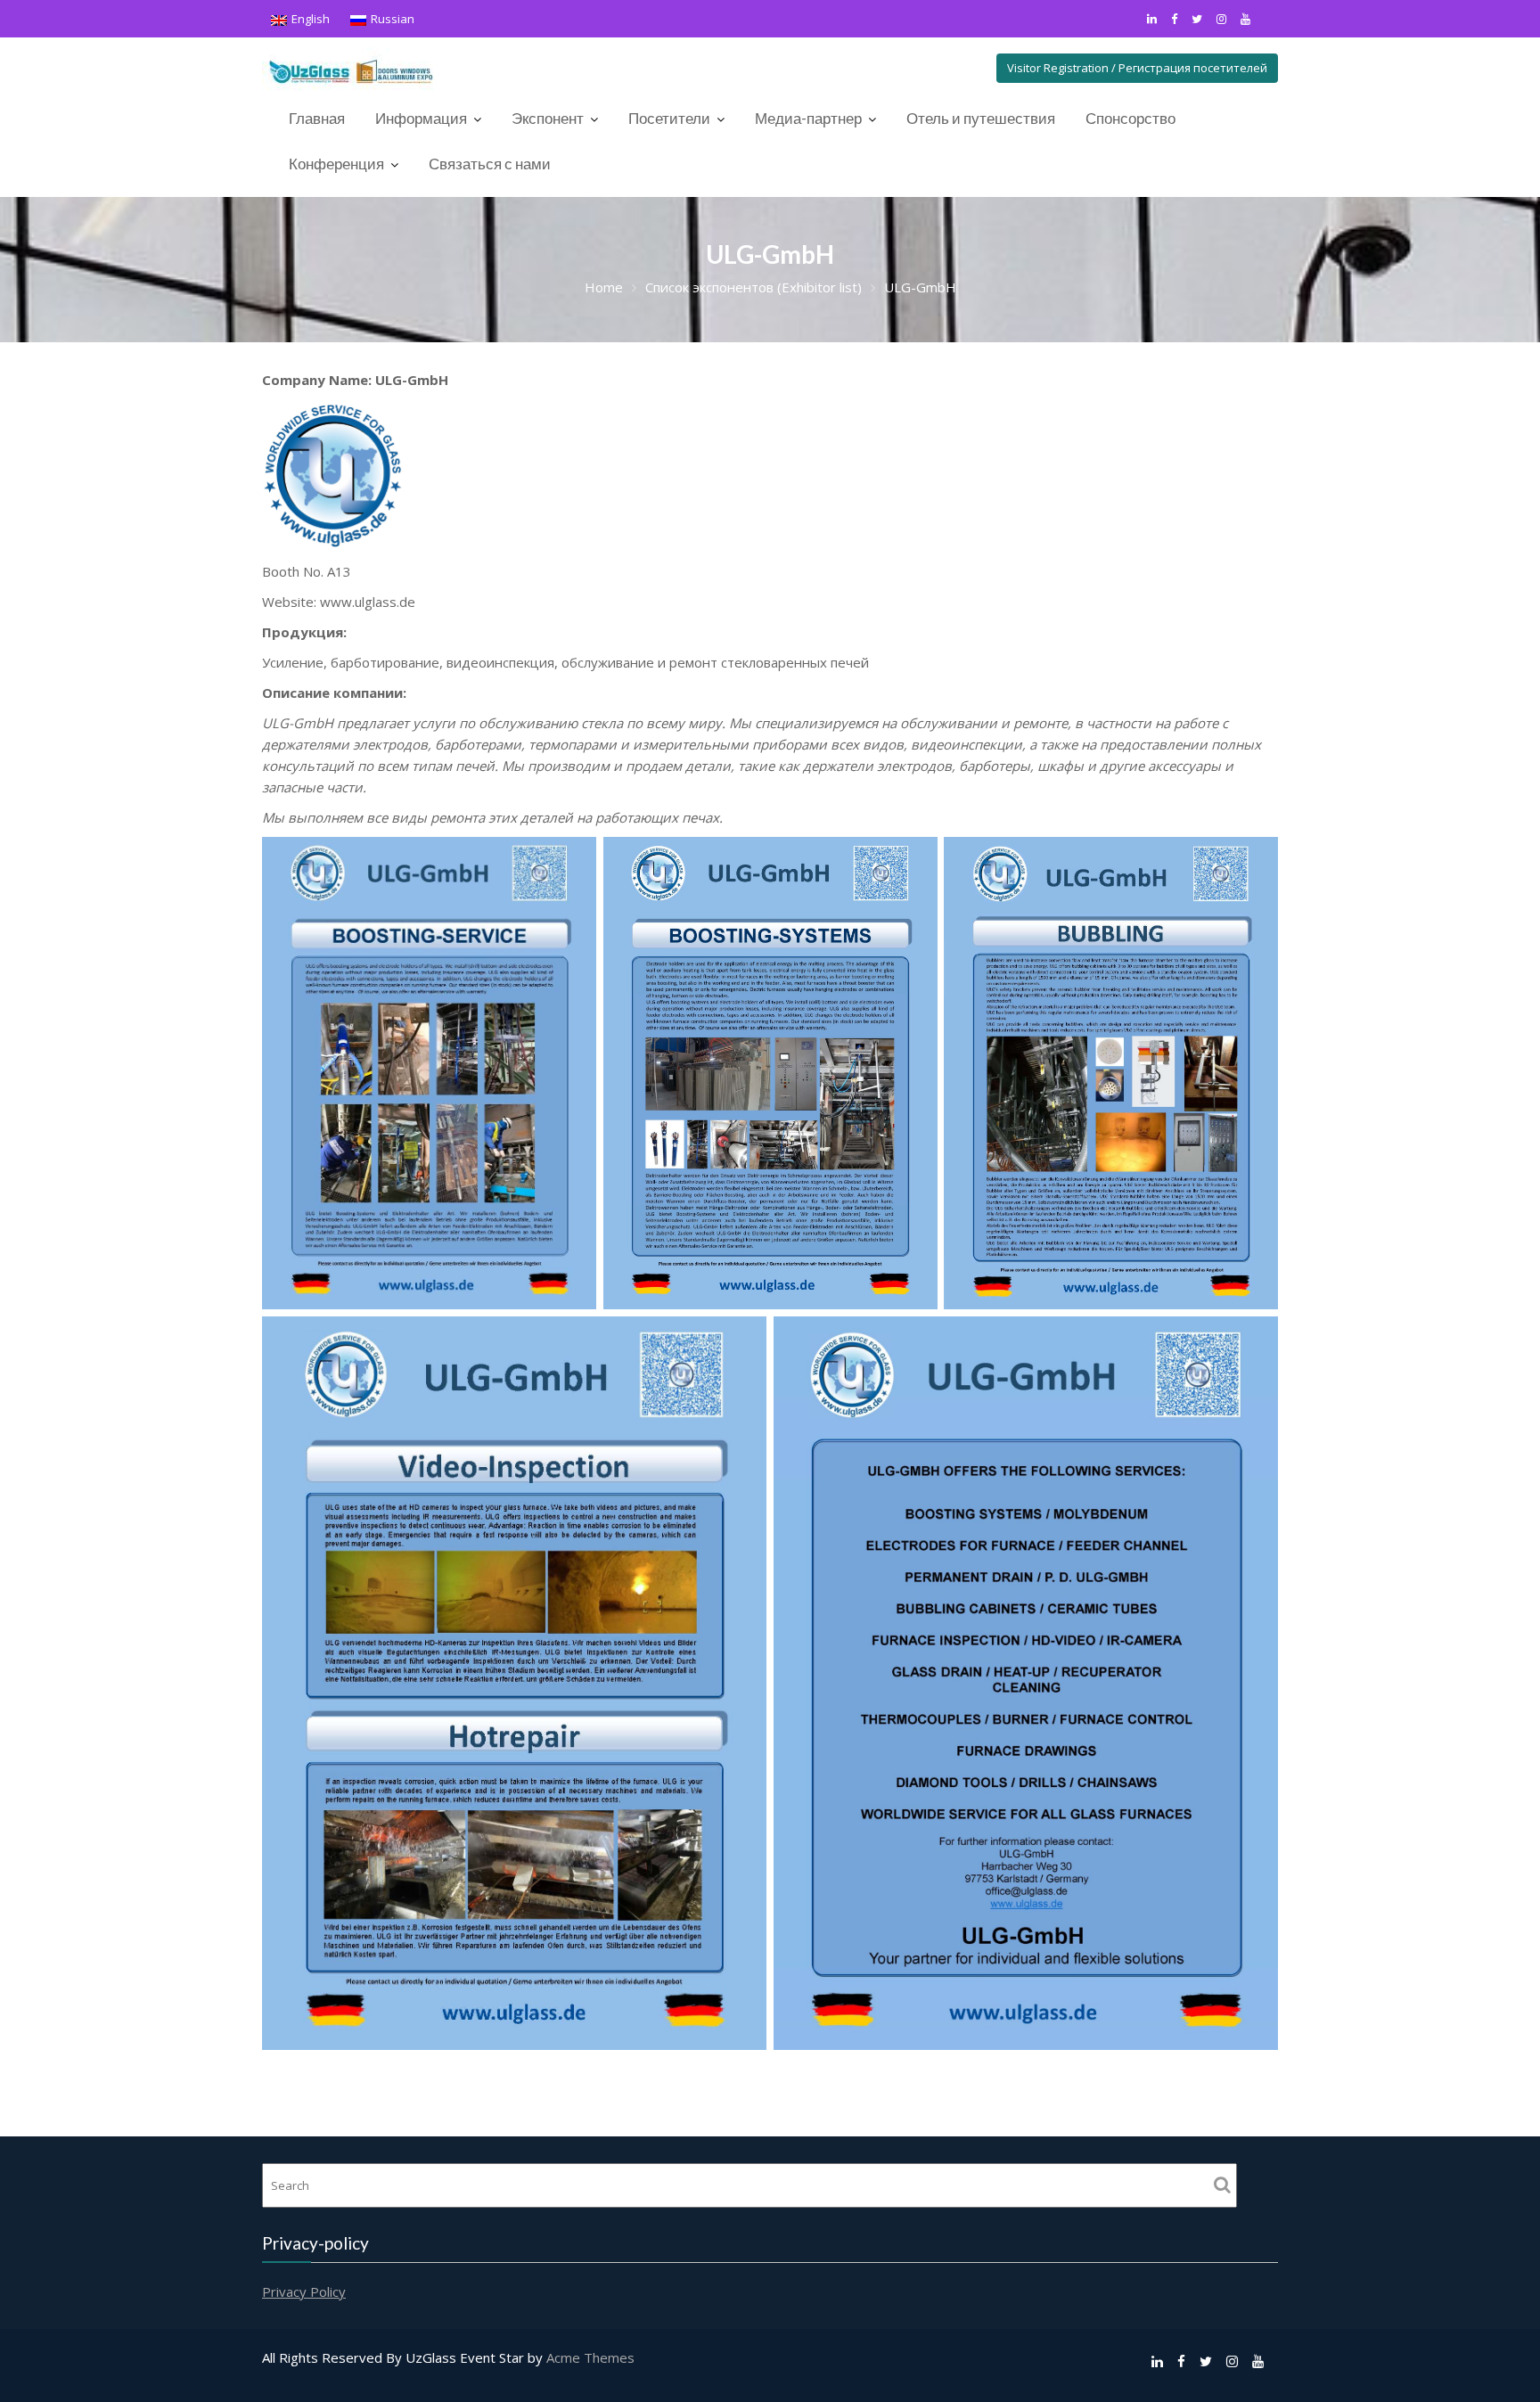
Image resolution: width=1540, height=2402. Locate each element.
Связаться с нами (490, 164)
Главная (317, 118)
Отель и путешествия (981, 118)
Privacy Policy (304, 2291)
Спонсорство (1130, 118)
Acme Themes (590, 2357)
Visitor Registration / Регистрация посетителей (1137, 68)
